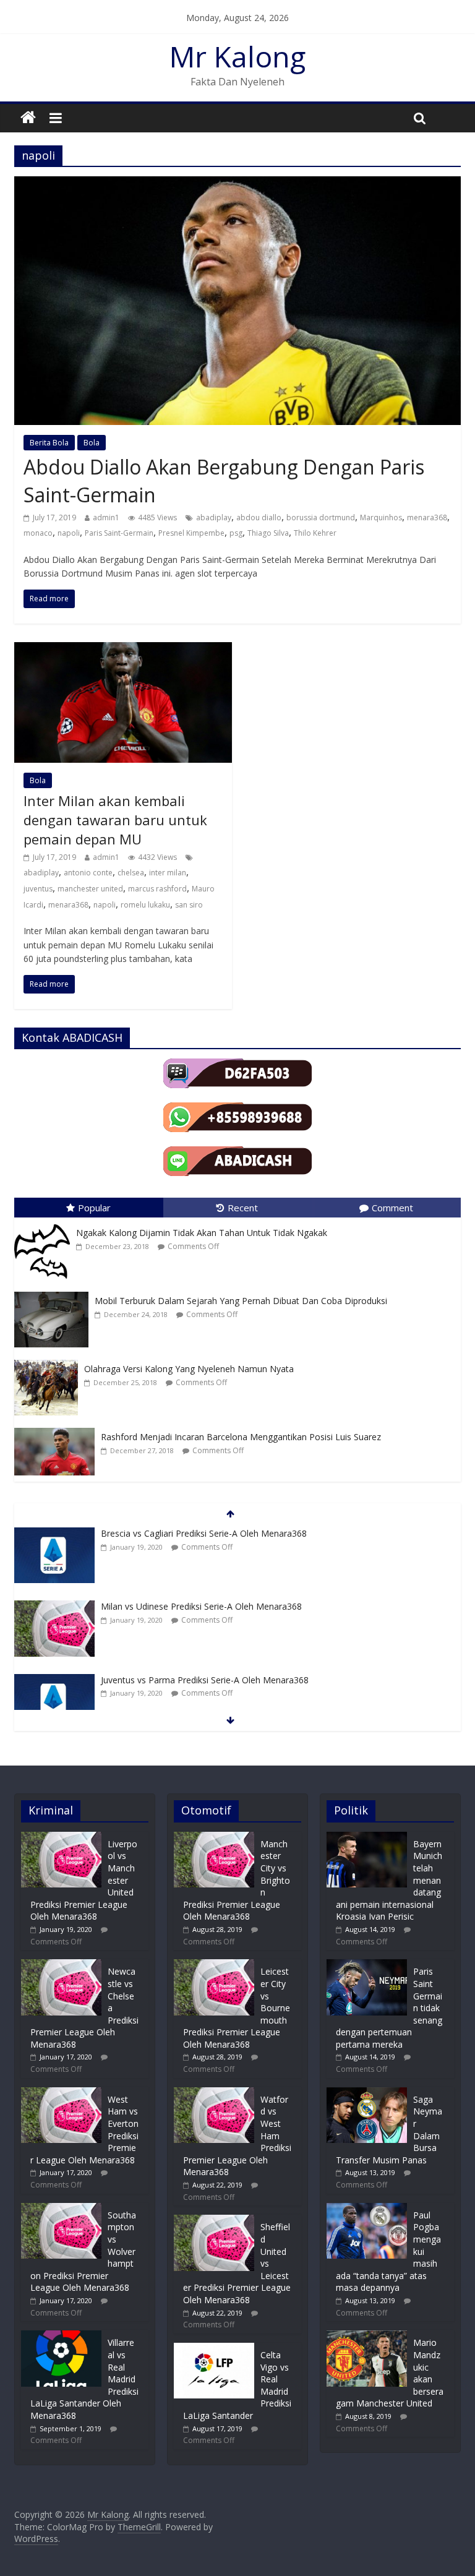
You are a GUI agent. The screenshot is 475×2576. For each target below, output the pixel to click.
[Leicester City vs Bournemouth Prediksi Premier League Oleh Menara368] (214, 1965)
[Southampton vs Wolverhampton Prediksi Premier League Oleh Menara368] (61, 2209)
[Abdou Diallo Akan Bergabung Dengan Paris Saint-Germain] (237, 184)
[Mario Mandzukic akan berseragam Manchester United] (367, 2336)
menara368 (427, 517)
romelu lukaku (145, 905)
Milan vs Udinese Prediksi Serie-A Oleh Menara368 (201, 1606)
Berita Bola (49, 443)
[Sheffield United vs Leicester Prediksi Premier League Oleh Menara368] (214, 2221)
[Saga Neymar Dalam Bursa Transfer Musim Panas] (367, 2093)
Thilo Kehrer (315, 533)
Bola (92, 443)
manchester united (90, 889)
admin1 (106, 517)
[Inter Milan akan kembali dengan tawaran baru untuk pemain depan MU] (123, 650)
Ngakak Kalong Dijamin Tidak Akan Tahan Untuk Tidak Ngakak (202, 1233)
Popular (94, 1208)
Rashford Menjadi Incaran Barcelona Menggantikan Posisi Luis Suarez (241, 1437)
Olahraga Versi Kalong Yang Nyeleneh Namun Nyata (189, 1369)
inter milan (168, 873)
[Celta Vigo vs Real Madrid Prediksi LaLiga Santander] (214, 2349)
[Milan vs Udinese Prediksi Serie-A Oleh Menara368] (54, 1607)
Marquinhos (381, 517)
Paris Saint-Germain (119, 533)
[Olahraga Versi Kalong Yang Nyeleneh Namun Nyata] (49, 1360)
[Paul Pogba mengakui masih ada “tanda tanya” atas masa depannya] (367, 2209)
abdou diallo (259, 517)
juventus (38, 889)
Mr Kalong (237, 56)
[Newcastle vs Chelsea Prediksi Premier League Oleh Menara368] (61, 1965)
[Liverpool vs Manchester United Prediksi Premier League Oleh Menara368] (61, 1838)
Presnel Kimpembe (191, 533)
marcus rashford (157, 889)
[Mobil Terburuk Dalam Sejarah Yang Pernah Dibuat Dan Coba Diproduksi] (54, 1292)
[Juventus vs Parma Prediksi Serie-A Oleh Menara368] (54, 1681)
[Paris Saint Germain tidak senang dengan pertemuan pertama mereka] (367, 1965)
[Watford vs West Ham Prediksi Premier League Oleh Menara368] (214, 2093)
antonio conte (88, 873)
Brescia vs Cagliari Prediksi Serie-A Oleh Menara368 (204, 1533)
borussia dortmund (321, 517)
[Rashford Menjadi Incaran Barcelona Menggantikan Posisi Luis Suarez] (58, 1428)
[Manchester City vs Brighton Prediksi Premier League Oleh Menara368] (214, 1838)
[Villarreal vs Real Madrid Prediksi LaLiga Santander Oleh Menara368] (61, 2336)
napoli (69, 533)
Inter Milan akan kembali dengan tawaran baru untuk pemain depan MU (115, 820)
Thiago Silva (268, 533)
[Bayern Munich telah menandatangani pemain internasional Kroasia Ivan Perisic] (367, 1838)
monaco (38, 533)
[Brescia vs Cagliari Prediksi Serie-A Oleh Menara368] (54, 1534)
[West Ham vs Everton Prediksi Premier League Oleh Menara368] (61, 2093)
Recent (243, 1208)
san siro (189, 905)
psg (236, 533)
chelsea (131, 873)
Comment (392, 1208)
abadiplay (214, 517)
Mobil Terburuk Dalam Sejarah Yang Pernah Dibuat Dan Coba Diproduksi (241, 1301)
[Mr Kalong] (28, 118)
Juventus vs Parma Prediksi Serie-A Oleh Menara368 (205, 1680)
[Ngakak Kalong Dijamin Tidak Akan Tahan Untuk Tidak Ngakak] (45, 1224)
